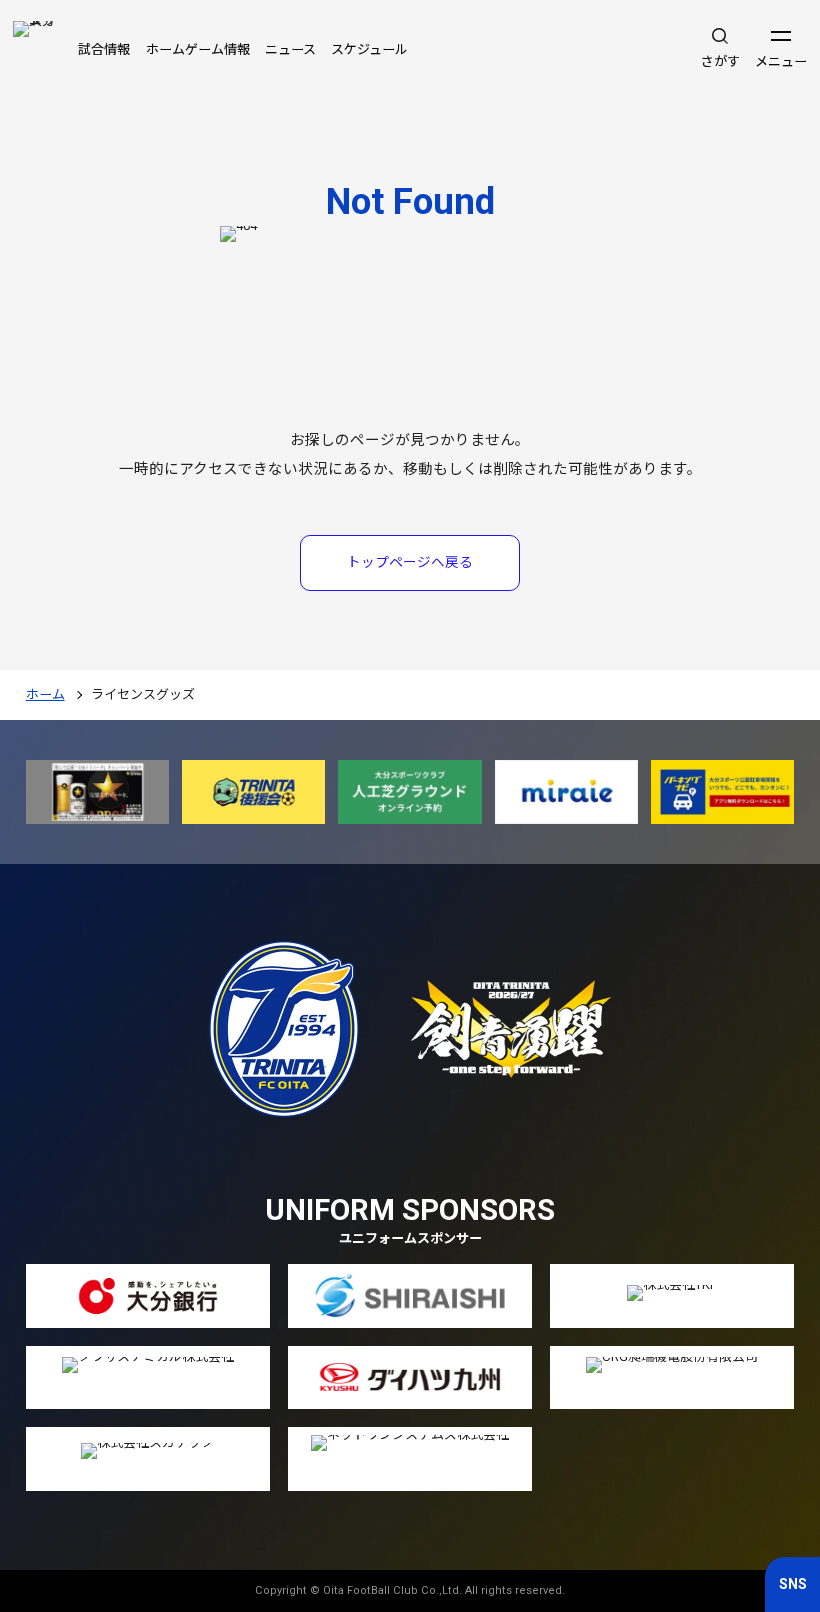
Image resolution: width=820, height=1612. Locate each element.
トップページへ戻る (410, 562)
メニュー (781, 61)
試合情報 (104, 49)
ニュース (290, 49)
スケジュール (369, 49)
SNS (793, 1584)
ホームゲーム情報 (198, 49)
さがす (720, 61)
